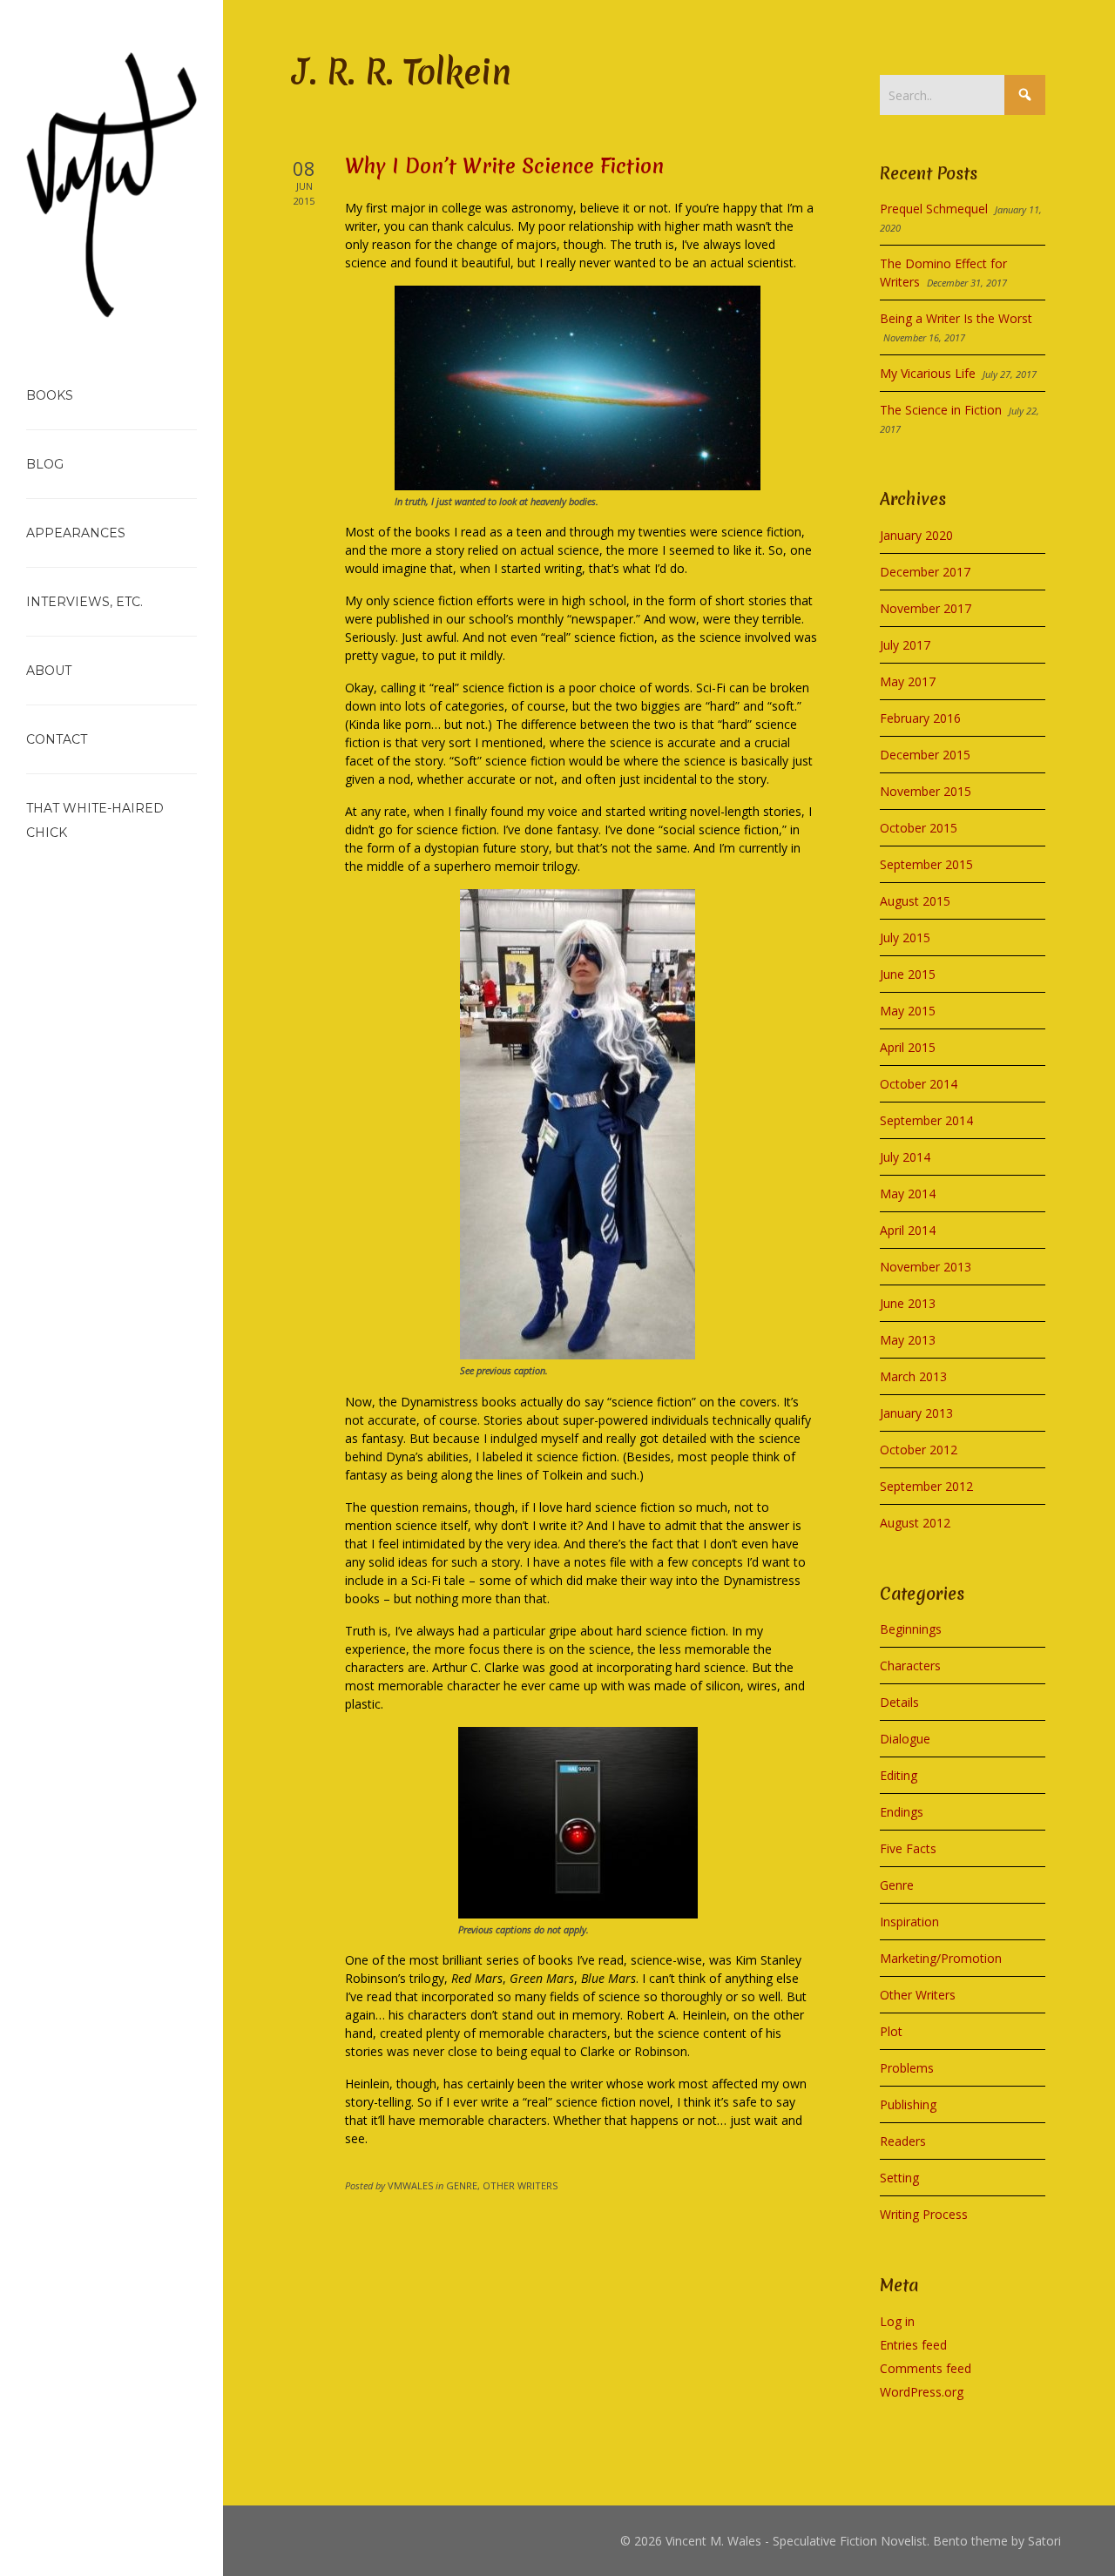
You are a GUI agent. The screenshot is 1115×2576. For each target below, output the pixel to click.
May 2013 (908, 1340)
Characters (910, 1666)
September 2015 (926, 864)
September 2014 (926, 1120)
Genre (897, 1885)
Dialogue (905, 1739)
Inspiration (909, 1922)
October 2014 (919, 1084)
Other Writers (918, 1995)
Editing (899, 1775)
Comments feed (926, 2368)
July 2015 (905, 937)
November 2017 (926, 608)
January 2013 (916, 1413)
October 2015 (919, 828)
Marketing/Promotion (941, 1958)
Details (899, 1702)
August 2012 (915, 1523)
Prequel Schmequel (934, 209)
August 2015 (915, 901)
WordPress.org (922, 2392)
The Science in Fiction (941, 410)
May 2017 (908, 681)
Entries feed (913, 2345)
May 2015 (908, 1011)
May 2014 (908, 1194)
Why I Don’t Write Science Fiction (504, 166)
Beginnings (911, 1629)
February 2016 (920, 718)
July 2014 (905, 1157)
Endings (902, 1812)
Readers (903, 2141)
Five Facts (908, 1848)
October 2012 (919, 1450)
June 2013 (908, 1303)
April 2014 (908, 1230)
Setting (899, 2178)
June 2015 (908, 974)
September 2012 (926, 1486)
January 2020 (916, 535)
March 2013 (913, 1376)
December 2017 (925, 572)
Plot (891, 2031)
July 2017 (905, 645)
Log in (897, 2321)
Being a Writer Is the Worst (956, 318)
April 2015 (908, 1047)
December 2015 (925, 755)
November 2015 (926, 791)
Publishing (908, 2104)
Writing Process (924, 2214)
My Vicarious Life (928, 373)
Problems (907, 2068)
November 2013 (926, 1267)
